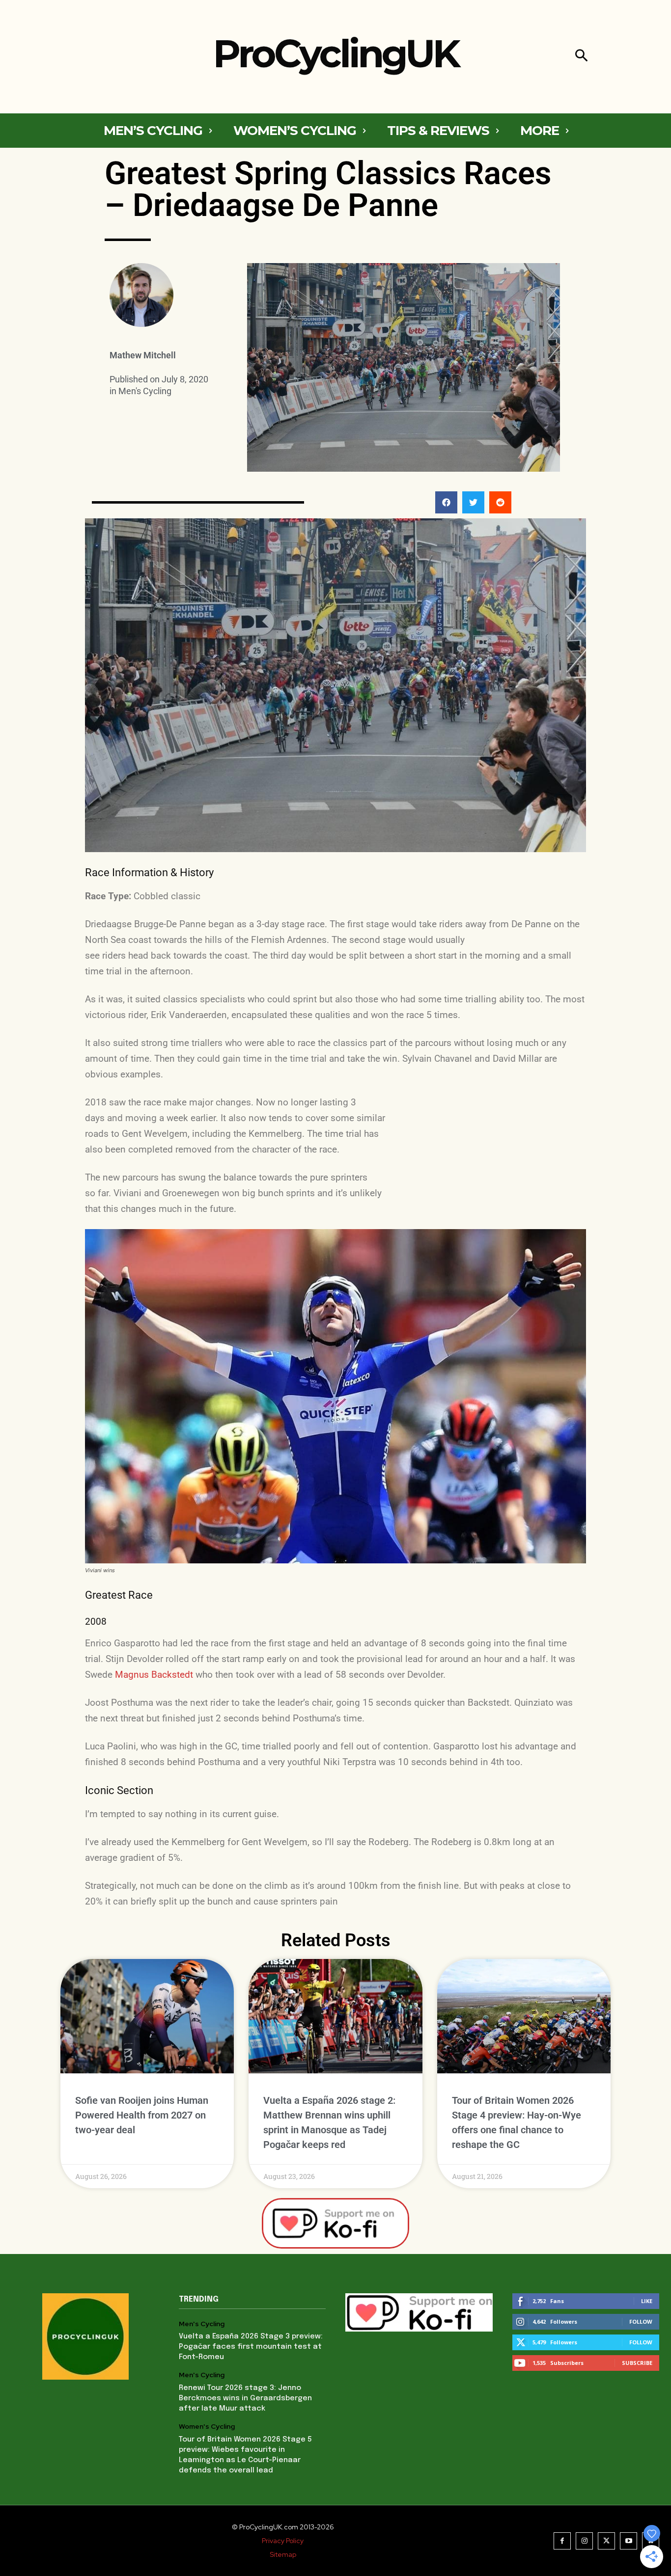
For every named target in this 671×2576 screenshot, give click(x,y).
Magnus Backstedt (154, 1675)
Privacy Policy (283, 2541)
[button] (581, 57)
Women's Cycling (207, 2427)
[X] (606, 2541)
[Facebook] (562, 2541)
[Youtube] (629, 2541)
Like (647, 2301)
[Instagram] (584, 2541)
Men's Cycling (145, 391)
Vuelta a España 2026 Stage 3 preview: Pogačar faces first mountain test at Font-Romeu (251, 2347)
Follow (641, 2321)
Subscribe (637, 2363)
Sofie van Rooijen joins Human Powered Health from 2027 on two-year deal (142, 2115)
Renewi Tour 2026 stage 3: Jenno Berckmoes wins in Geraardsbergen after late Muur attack (245, 2398)
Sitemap (283, 2554)
